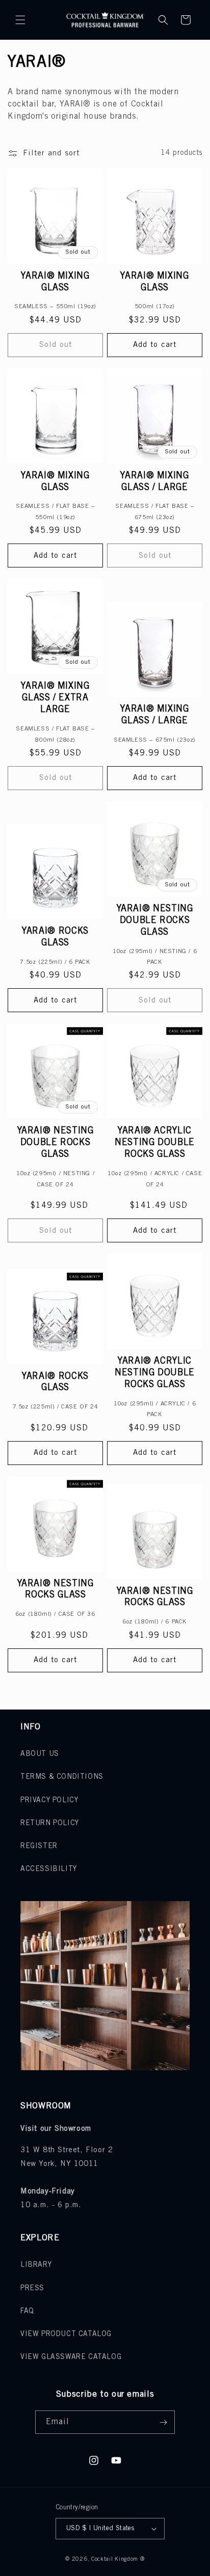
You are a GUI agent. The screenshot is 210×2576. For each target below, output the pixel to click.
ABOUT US (40, 1754)
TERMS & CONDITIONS (62, 1777)
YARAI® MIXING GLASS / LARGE (154, 482)
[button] (20, 20)
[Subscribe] (163, 2422)
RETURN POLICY (50, 1823)
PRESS (32, 2288)
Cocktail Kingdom (115, 2559)
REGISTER (39, 1846)
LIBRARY (36, 2265)
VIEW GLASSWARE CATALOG (71, 2357)
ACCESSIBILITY (49, 1869)
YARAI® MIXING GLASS (55, 282)
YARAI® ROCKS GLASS (55, 937)
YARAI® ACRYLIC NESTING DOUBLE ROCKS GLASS (155, 1143)
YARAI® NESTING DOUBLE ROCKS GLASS (155, 920)
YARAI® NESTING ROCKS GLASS (56, 1590)
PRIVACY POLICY (49, 1800)
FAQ (27, 2311)
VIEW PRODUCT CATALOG (66, 2334)
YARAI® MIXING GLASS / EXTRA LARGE (55, 698)
